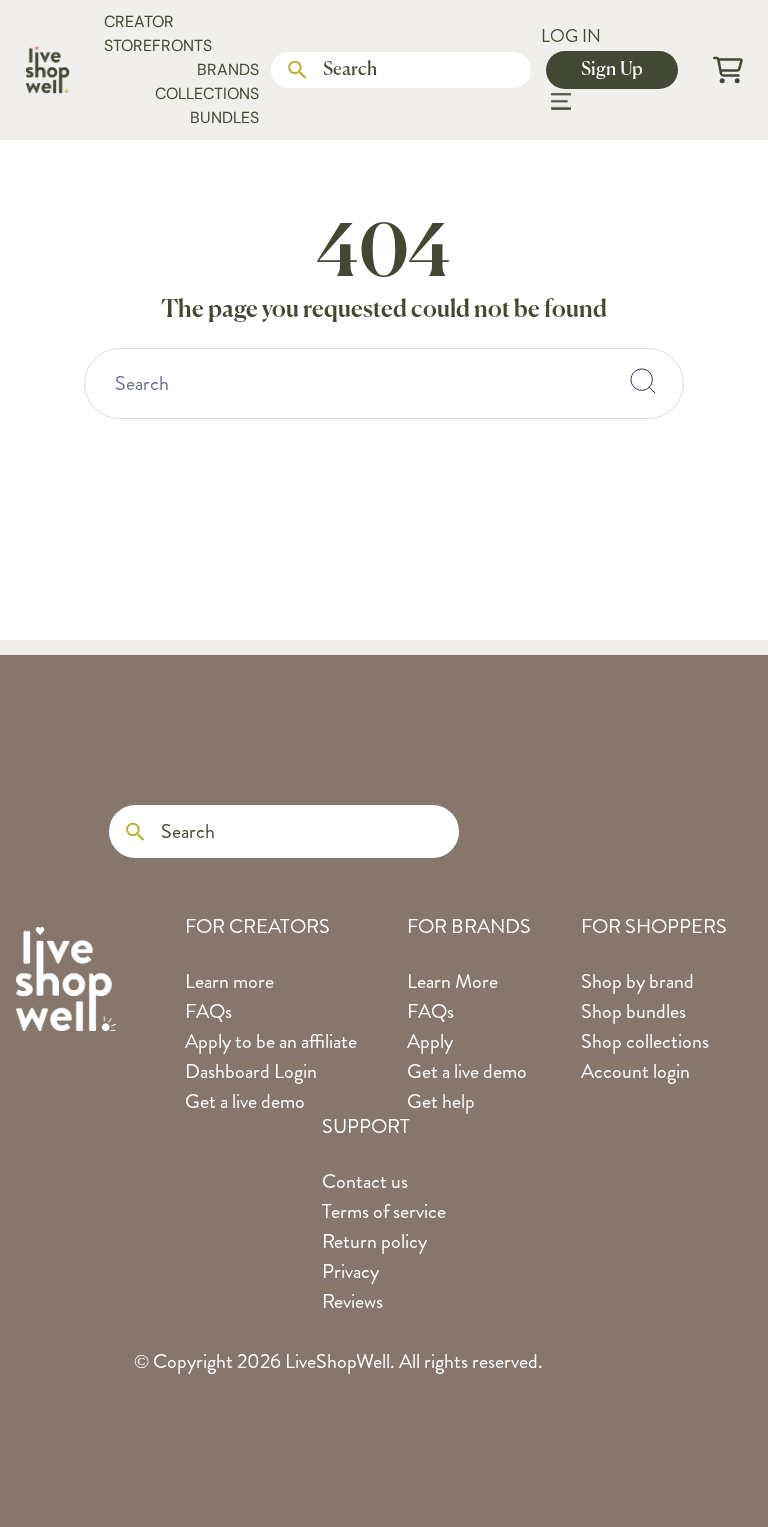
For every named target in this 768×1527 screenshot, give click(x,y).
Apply (430, 1041)
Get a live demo (245, 1101)
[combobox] (384, 383)
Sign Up (612, 70)
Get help (441, 1101)
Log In (571, 36)
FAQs (208, 1011)
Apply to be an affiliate (271, 1041)
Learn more (229, 981)
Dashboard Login (251, 1071)
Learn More (452, 981)
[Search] (297, 70)
